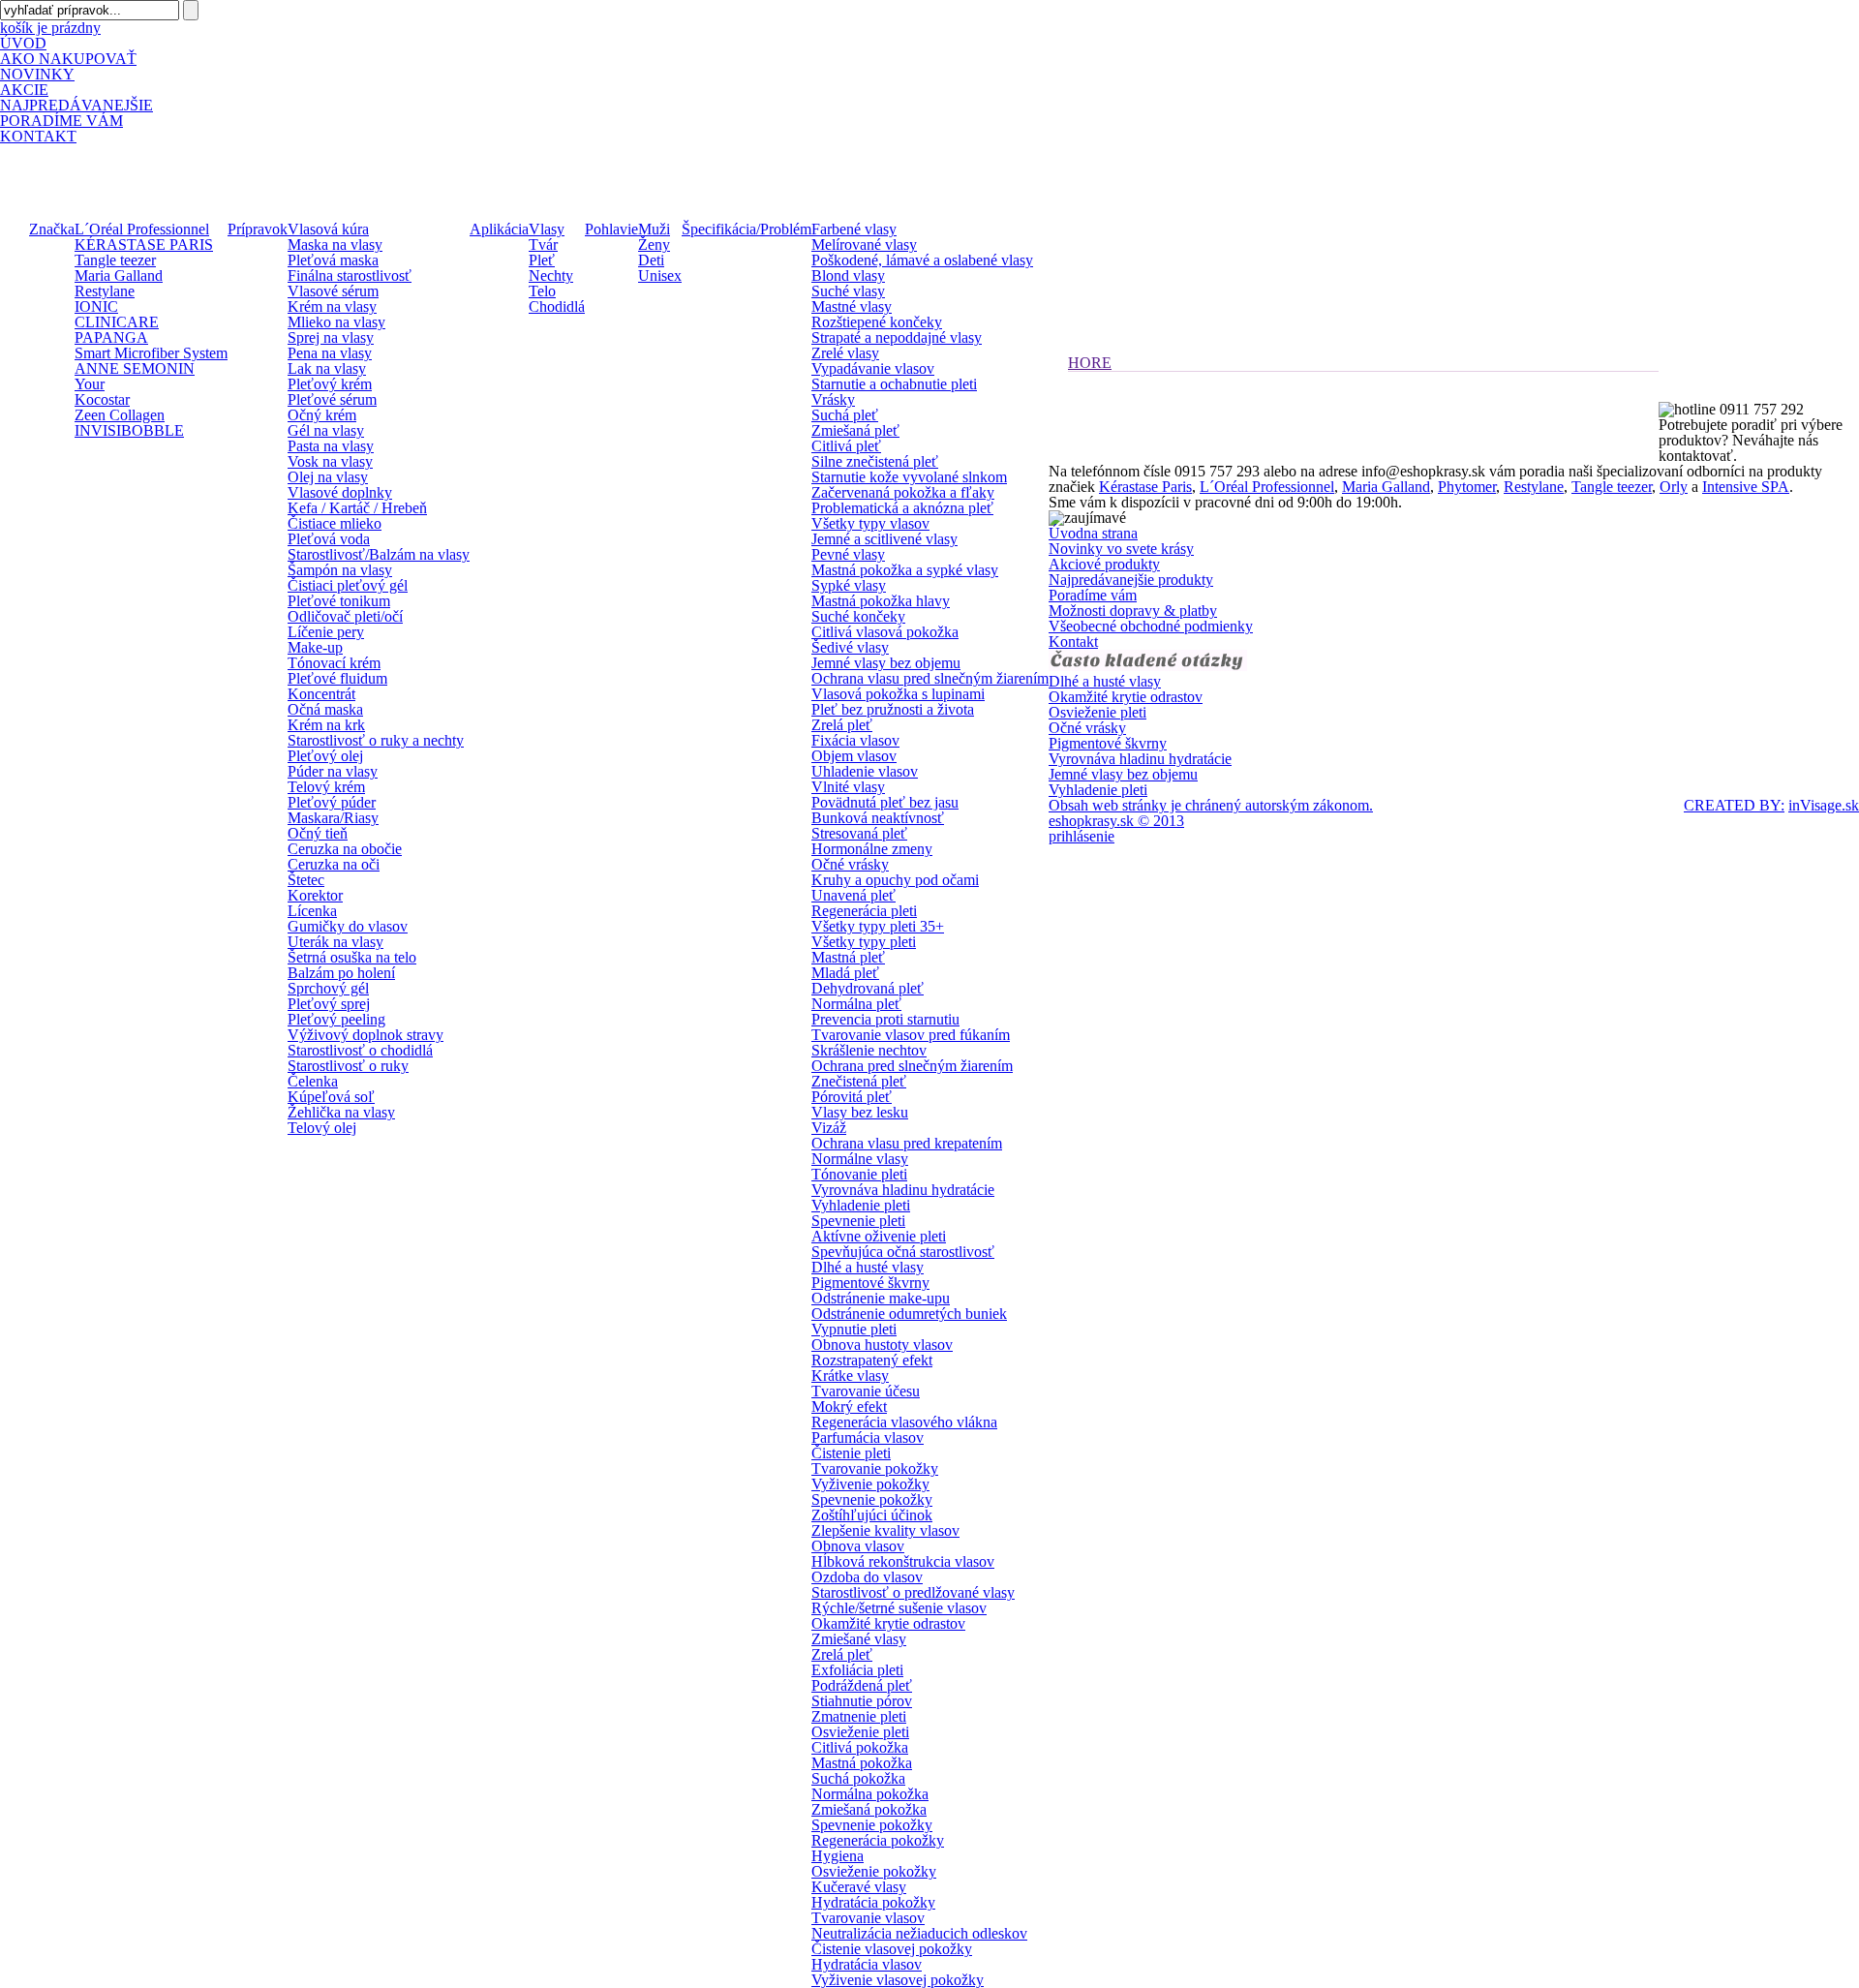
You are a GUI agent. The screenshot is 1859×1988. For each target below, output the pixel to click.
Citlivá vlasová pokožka (885, 632)
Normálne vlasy (860, 1159)
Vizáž (829, 1128)
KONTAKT (38, 136)
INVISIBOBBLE (129, 430)
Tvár (543, 245)
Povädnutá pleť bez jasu (885, 802)
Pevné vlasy (848, 554)
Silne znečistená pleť (875, 461)
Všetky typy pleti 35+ (878, 926)
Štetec (306, 880)
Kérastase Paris (1145, 487)
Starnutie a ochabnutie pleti (894, 384)
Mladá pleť (845, 973)
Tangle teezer (115, 260)
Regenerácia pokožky (878, 1840)
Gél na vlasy (326, 430)
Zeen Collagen (120, 415)
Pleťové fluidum (337, 678)
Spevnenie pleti (858, 1221)
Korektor (315, 895)
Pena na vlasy (330, 353)
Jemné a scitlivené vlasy (884, 539)
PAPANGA (111, 337)
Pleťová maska (333, 260)
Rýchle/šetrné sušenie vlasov (899, 1608)
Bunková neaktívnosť (878, 818)
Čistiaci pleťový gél (348, 585)
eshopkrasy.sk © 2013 (1116, 821)
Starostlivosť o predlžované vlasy (913, 1592)
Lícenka (312, 911)
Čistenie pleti (851, 1453)
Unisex (660, 275)
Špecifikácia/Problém (747, 229)
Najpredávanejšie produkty (1131, 580)
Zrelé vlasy (845, 353)
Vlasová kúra (328, 229)
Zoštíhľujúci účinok (872, 1515)
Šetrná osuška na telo (352, 957)
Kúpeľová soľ (331, 1097)
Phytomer (1467, 487)
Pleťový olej (325, 756)
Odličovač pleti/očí (345, 616)
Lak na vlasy (327, 368)
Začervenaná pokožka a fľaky (903, 492)
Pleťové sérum (332, 399)
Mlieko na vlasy (336, 322)
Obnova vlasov (858, 1546)
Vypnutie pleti (854, 1329)
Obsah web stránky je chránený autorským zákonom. (1211, 806)
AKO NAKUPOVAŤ (68, 59)
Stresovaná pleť (859, 833)
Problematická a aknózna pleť (902, 508)
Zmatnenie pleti (859, 1716)
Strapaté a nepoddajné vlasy (897, 337)
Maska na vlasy (335, 245)
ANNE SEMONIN (135, 368)
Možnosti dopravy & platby (1133, 611)
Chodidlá (557, 306)
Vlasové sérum (333, 291)
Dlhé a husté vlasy (868, 1267)
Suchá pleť (845, 415)
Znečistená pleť (859, 1081)
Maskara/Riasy (333, 818)
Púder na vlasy (333, 771)
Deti (651, 260)
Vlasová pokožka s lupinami (898, 694)
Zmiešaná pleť (855, 430)
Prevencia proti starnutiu (885, 1019)
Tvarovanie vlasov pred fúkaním (911, 1035)
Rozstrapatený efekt (872, 1360)
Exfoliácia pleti (857, 1670)
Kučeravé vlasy (859, 1887)
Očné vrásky (850, 864)
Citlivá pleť (846, 446)
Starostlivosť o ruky (348, 1066)
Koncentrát (321, 694)
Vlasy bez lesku (860, 1112)
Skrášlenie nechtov (869, 1050)
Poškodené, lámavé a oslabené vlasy (922, 260)
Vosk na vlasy (330, 461)
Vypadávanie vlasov (873, 368)
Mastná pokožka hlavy (881, 601)
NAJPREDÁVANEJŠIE (76, 105)
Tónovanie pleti (859, 1174)
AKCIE (24, 90)
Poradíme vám (1093, 595)
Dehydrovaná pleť (868, 988)
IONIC (96, 306)
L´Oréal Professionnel (142, 229)
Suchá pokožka (858, 1778)
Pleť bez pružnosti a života (893, 709)
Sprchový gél (328, 988)
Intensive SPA (1746, 487)
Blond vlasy (848, 275)
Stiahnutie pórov (862, 1701)
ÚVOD (23, 43)
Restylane (105, 291)
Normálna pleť (856, 1004)
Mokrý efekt (849, 1407)
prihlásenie (1082, 837)
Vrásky (833, 399)
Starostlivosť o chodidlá (360, 1050)
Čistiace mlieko (335, 523)
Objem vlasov (854, 756)
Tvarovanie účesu (866, 1391)
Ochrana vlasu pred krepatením (907, 1143)
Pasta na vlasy (331, 446)
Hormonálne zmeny (872, 849)
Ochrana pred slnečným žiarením (912, 1066)
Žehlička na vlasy (341, 1112)
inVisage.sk (1824, 805)
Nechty (551, 275)
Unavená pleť (853, 895)
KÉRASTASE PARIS (144, 245)
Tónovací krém (334, 663)
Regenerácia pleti (864, 911)
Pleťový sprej (329, 1004)
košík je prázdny (50, 28)
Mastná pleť (848, 957)
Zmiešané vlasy (859, 1639)
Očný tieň (318, 833)
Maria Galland (119, 275)
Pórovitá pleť (852, 1097)
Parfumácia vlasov (868, 1437)
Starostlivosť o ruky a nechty (376, 740)
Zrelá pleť (842, 725)
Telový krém (326, 787)
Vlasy (547, 229)
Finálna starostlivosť (350, 275)
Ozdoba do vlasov (867, 1577)
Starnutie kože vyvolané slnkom (909, 477)
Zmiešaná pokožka (869, 1809)
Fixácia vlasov (855, 740)
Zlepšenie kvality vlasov (885, 1530)
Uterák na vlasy (335, 942)
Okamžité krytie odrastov (888, 1623)
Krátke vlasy (850, 1376)
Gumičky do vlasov (348, 926)
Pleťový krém (330, 384)
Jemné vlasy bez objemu (886, 663)
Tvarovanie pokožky (875, 1468)
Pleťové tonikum (339, 601)
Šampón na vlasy (340, 570)
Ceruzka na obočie (345, 849)
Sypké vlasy (849, 585)
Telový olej (322, 1128)
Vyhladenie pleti (861, 1205)
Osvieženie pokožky (874, 1871)
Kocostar (102, 399)
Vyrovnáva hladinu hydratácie (903, 1190)
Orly (1674, 487)
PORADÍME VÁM (61, 121)
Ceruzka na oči (334, 864)
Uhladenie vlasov (865, 771)
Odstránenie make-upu (881, 1298)
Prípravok (258, 229)
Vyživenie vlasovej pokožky (898, 1980)
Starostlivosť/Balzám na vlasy (379, 554)
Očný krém (322, 415)
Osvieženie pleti (860, 1732)
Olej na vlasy (328, 477)
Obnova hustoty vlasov (882, 1345)
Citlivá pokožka (860, 1747)
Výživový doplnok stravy (366, 1035)
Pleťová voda (329, 539)
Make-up (315, 647)
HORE (1090, 363)
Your (90, 384)
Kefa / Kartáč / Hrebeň (357, 508)
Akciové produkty (1104, 564)
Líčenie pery (326, 632)
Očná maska (325, 709)
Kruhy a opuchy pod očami (895, 880)
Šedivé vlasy (850, 647)
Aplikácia (499, 229)
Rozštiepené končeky (877, 322)
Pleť (542, 260)
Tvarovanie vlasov (868, 1918)
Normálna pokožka (870, 1794)
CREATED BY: (1734, 805)
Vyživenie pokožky (870, 1484)
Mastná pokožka (862, 1763)
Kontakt (1073, 642)
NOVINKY (37, 74)
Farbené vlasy (854, 229)
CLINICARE (117, 322)
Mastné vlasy (852, 306)
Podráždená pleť (862, 1685)
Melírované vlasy (864, 245)
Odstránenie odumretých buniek (909, 1314)
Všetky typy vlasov (870, 523)
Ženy (654, 245)
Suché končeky (858, 616)
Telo (542, 291)
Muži (654, 229)
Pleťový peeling (336, 1019)
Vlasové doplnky (340, 492)
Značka (52, 229)
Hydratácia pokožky (873, 1902)
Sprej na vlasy (331, 337)
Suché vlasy (848, 291)
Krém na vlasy (332, 306)
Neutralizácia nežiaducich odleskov (919, 1933)
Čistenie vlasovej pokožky (892, 1949)
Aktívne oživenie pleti (879, 1236)
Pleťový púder (332, 802)
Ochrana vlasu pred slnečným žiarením (930, 678)
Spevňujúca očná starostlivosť (903, 1252)
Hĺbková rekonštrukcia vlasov (903, 1561)
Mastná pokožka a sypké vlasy (905, 570)
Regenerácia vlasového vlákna (904, 1422)
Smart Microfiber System (151, 353)
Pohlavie (611, 229)
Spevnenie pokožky (872, 1499)
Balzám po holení (341, 973)
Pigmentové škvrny (870, 1283)
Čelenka (313, 1081)
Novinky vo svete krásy (1121, 549)
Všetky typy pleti (864, 942)
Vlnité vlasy (848, 787)
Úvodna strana (1093, 533)
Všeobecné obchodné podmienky (1151, 626)
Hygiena (838, 1856)
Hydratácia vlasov (867, 1964)
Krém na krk (326, 725)
